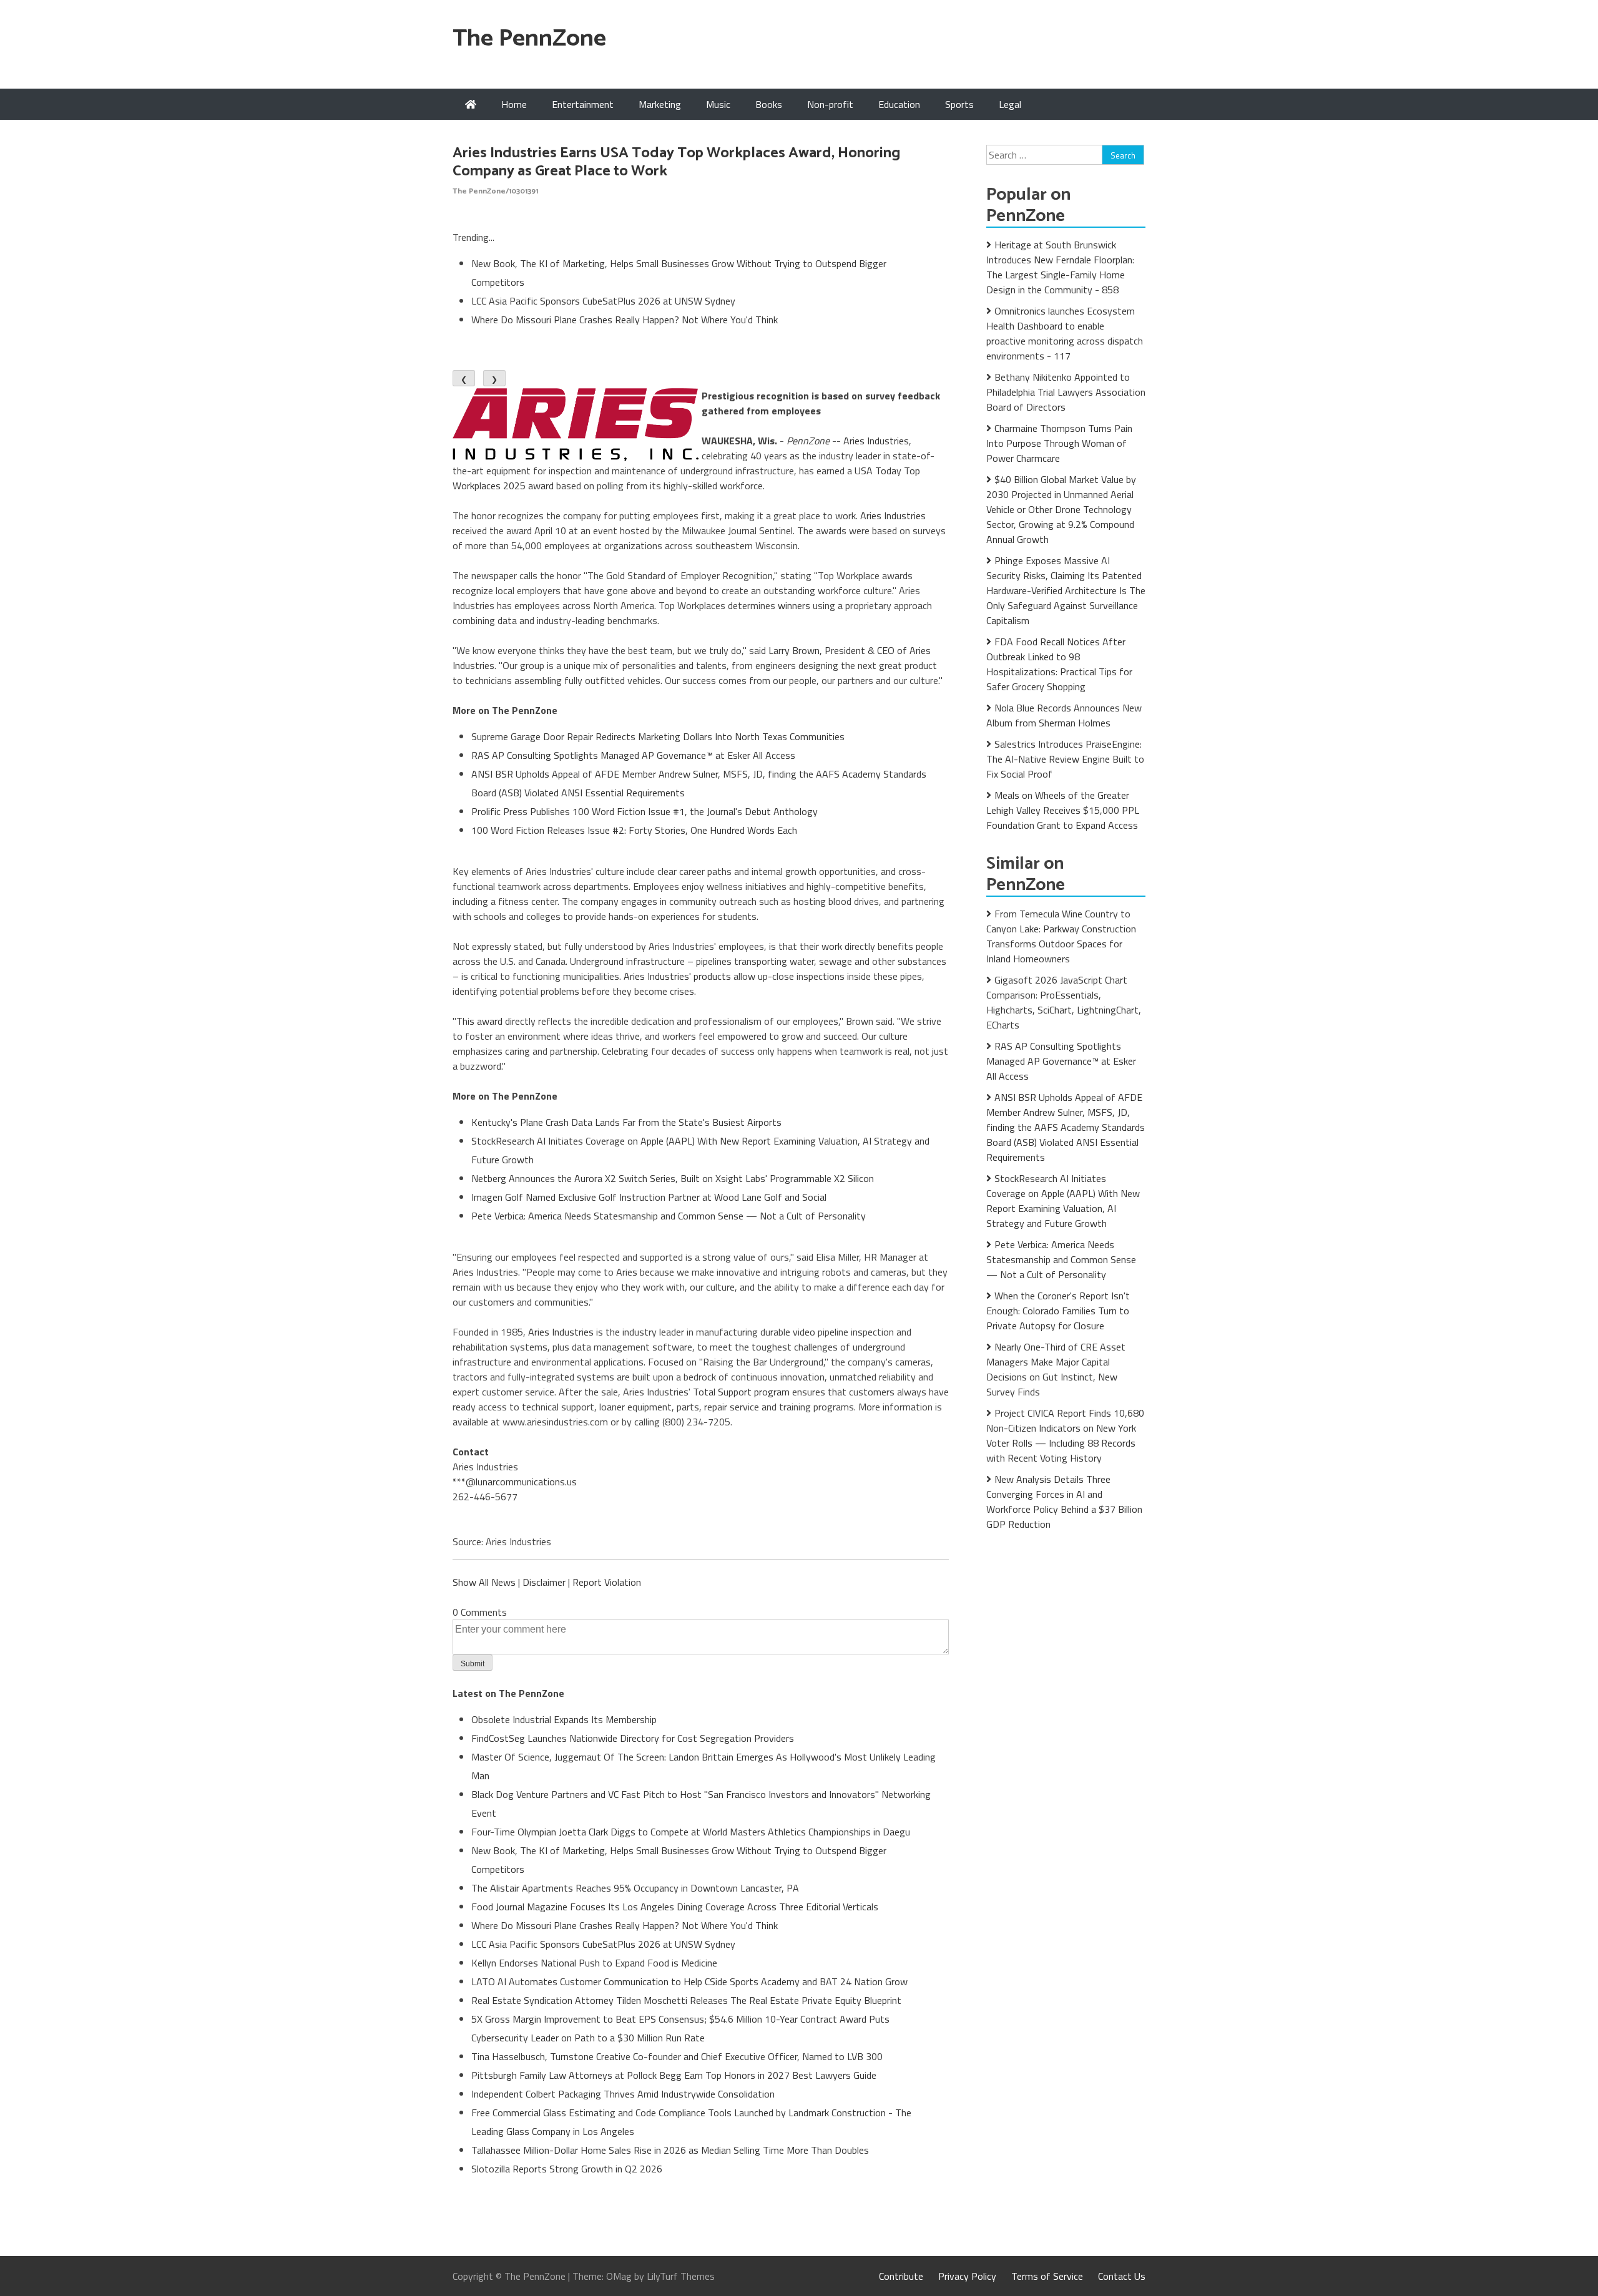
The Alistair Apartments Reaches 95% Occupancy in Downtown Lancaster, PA (635, 1888)
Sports (959, 104)
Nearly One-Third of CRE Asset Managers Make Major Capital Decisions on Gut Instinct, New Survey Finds (1056, 1369)
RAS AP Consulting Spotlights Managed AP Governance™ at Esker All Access (633, 755)
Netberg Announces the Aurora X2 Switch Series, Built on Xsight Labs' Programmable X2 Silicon (673, 1178)
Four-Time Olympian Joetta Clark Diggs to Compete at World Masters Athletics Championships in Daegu (691, 1832)
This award (479, 1021)
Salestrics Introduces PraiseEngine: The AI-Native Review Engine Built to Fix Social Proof (1065, 759)
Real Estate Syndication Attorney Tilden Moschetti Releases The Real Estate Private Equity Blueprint (686, 2000)
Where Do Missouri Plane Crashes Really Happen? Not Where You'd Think (625, 320)
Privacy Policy (967, 2276)
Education (899, 104)
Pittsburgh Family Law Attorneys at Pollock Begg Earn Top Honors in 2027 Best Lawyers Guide (674, 2075)
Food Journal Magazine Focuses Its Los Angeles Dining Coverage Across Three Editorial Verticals (675, 1907)
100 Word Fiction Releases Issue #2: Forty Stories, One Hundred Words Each (634, 830)
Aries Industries (876, 441)
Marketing (660, 104)
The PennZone (529, 39)
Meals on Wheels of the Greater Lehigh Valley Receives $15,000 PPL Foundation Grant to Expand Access (1063, 810)
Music (718, 104)
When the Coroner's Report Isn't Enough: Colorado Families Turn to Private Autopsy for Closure (1058, 1311)
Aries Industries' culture (575, 871)
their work (821, 946)
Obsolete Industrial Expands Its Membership (564, 1719)
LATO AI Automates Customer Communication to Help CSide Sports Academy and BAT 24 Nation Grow (689, 1981)
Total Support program (741, 1392)
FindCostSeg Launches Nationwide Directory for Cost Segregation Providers (633, 1738)
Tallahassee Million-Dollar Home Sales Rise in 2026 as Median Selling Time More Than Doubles (670, 2150)
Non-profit (830, 104)
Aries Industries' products (677, 976)
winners (794, 605)
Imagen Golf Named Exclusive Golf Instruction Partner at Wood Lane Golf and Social (649, 1197)
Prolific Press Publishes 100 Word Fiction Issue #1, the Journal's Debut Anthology (645, 811)
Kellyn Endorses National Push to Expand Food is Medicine (594, 1963)
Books (769, 104)
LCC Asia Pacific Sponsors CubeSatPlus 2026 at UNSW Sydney (603, 301)
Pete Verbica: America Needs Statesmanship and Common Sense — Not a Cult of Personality (669, 1216)
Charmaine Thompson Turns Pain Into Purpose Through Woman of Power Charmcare (1059, 443)
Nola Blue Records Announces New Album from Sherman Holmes (1064, 715)
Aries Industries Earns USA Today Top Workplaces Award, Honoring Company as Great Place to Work (676, 162)
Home (514, 104)
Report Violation (607, 1582)
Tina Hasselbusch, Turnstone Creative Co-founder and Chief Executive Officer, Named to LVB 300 (677, 2056)
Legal (1010, 104)
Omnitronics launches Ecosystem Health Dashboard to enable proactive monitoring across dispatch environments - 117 (1065, 333)
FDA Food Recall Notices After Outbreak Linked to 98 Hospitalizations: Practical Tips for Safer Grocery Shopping (1059, 664)
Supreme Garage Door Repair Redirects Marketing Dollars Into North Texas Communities (658, 736)
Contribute (901, 2276)
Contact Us (1122, 2276)
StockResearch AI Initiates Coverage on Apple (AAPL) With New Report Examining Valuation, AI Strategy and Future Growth (1063, 1201)
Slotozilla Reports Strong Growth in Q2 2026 (567, 2169)
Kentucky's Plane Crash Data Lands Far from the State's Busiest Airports (626, 1122)
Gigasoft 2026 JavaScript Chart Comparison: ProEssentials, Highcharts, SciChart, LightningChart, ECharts (1064, 1002)
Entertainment (583, 104)
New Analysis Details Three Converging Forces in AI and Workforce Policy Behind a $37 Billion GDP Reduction (1064, 1502)
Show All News (484, 1582)
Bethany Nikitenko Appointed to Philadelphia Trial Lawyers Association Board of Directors (1066, 392)
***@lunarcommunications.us (515, 1482)
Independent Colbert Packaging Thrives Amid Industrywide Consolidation (623, 2094)
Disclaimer (544, 1582)
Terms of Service (1047, 2276)
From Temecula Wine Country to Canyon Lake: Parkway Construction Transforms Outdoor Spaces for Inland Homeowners (1061, 936)
